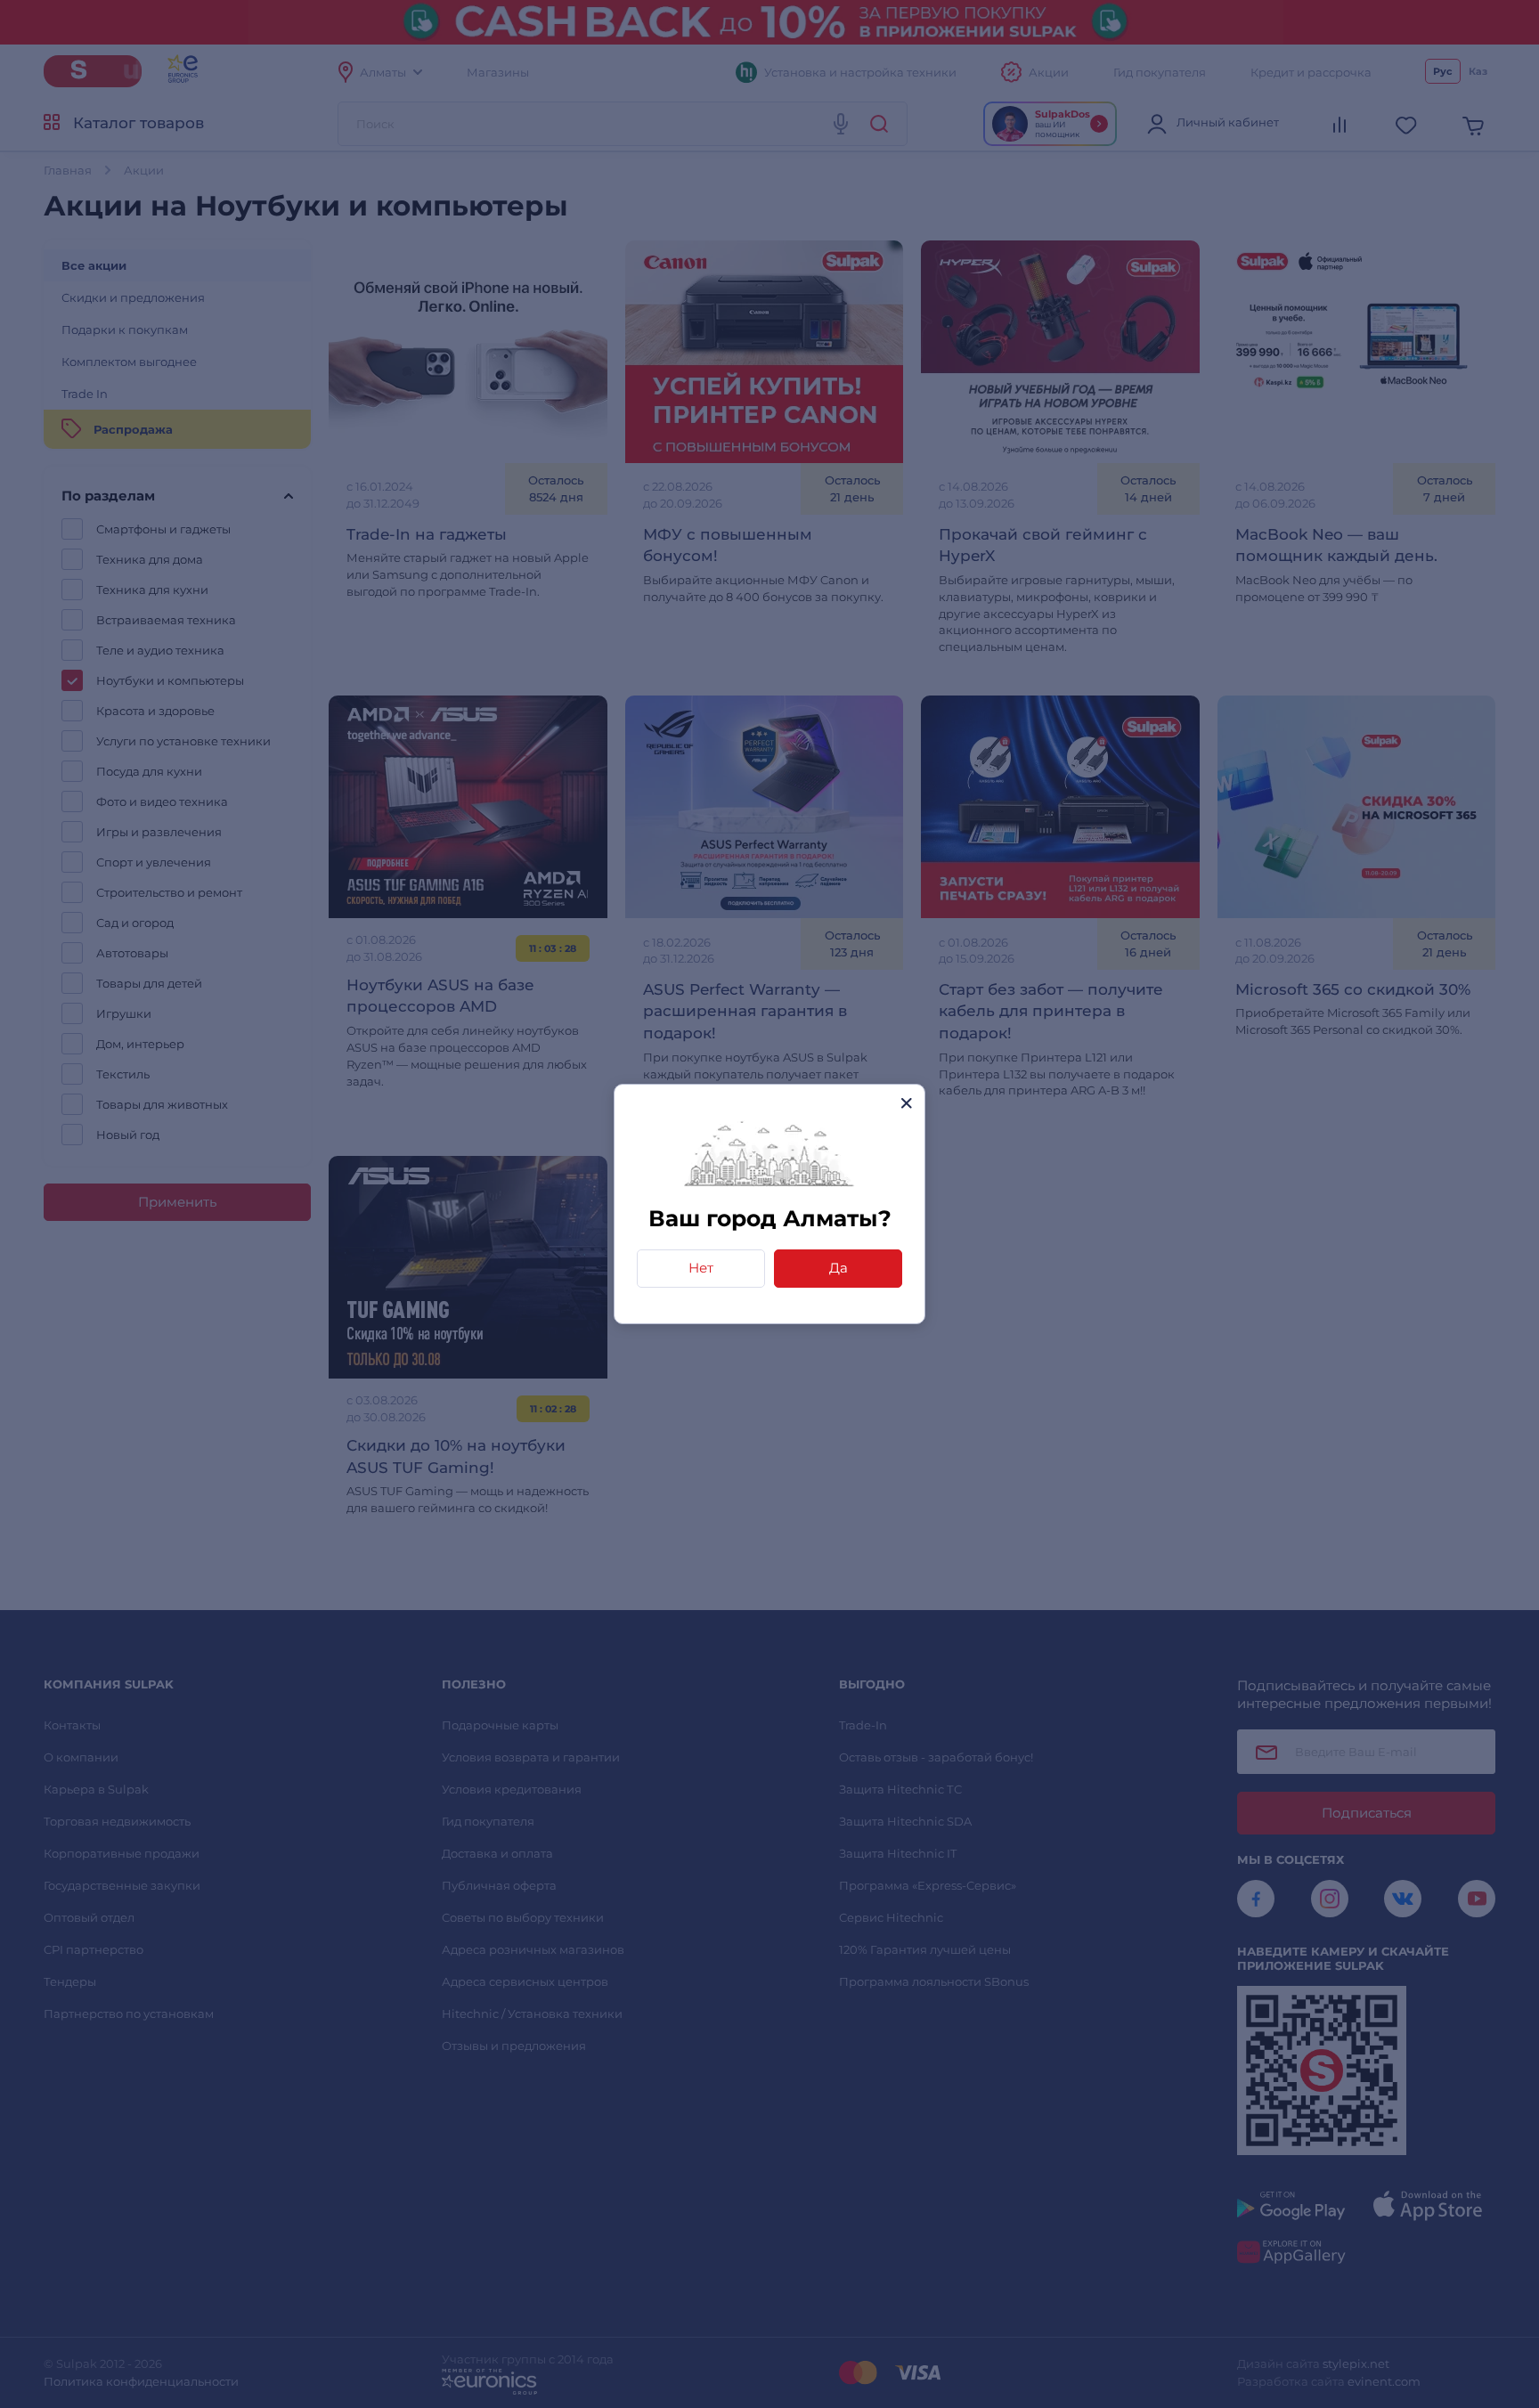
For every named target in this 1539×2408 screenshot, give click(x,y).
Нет (701, 1268)
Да (839, 1268)
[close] (906, 1103)
